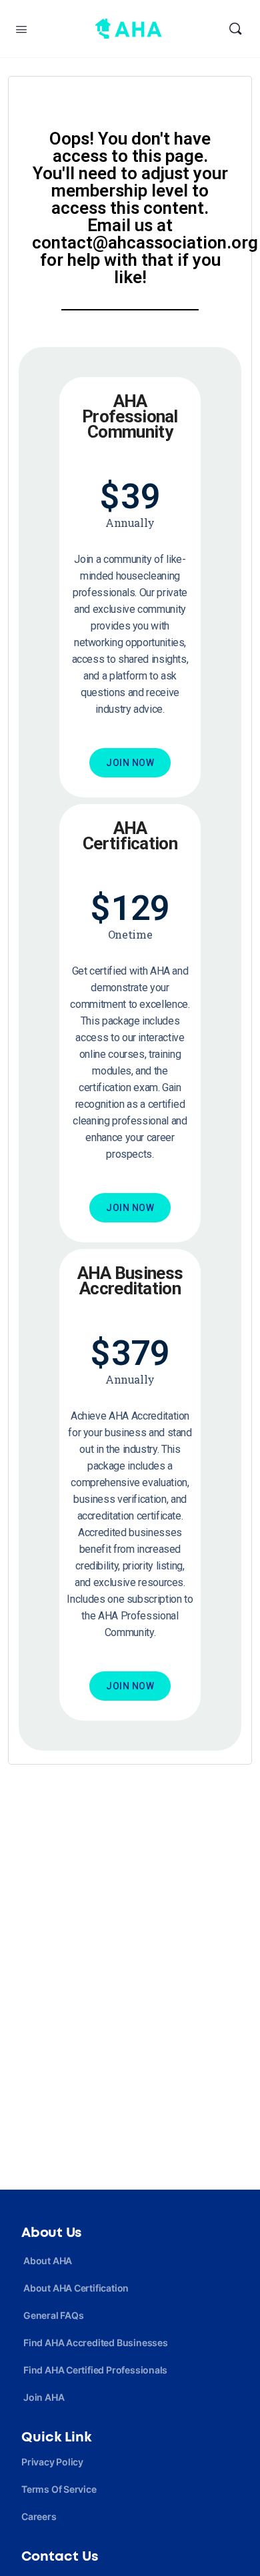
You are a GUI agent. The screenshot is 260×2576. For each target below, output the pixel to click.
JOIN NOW (130, 763)
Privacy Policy (52, 2462)
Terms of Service (59, 2489)
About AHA (48, 2261)
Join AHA (44, 2397)
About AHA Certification (76, 2288)
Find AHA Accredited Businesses (96, 2343)
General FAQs (53, 2315)
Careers (39, 2516)
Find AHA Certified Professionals (95, 2370)
